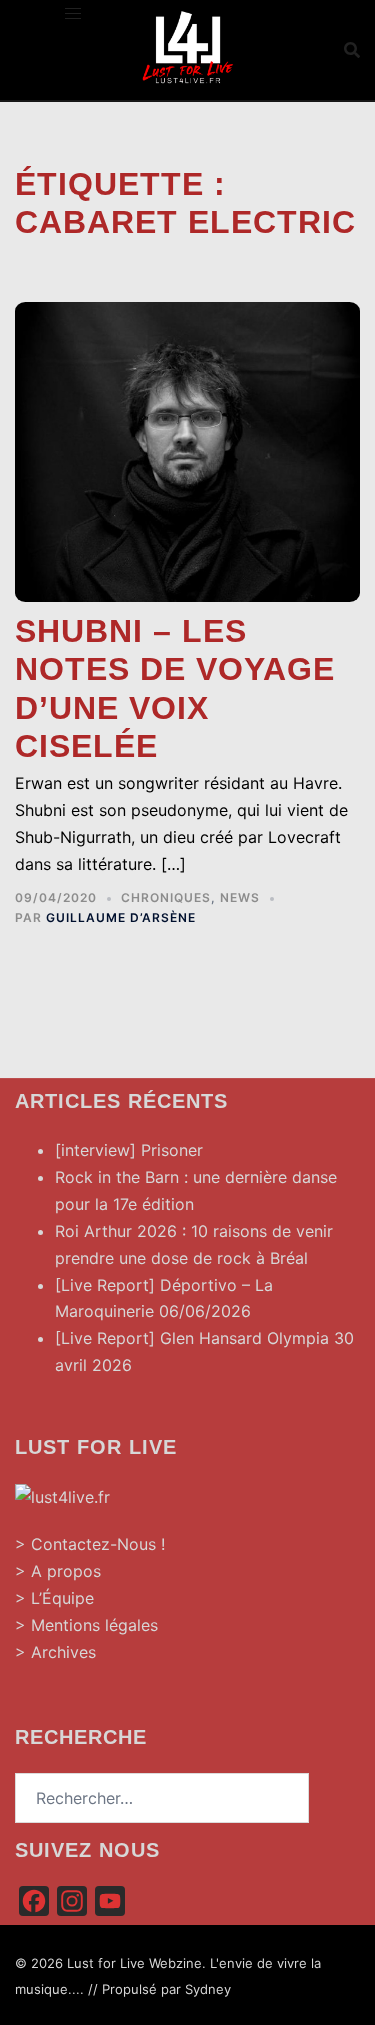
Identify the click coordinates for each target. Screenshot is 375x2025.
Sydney (208, 1989)
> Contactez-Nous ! (90, 1544)
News (240, 897)
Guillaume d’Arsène (121, 917)
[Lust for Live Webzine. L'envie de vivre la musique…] (188, 48)
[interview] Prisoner (129, 1150)
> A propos (58, 1571)
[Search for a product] (352, 50)
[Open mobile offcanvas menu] (73, 13)
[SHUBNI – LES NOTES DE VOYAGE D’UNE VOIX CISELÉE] (187, 450)
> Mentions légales (86, 1625)
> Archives (55, 1652)
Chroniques (166, 897)
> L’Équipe (54, 1598)
